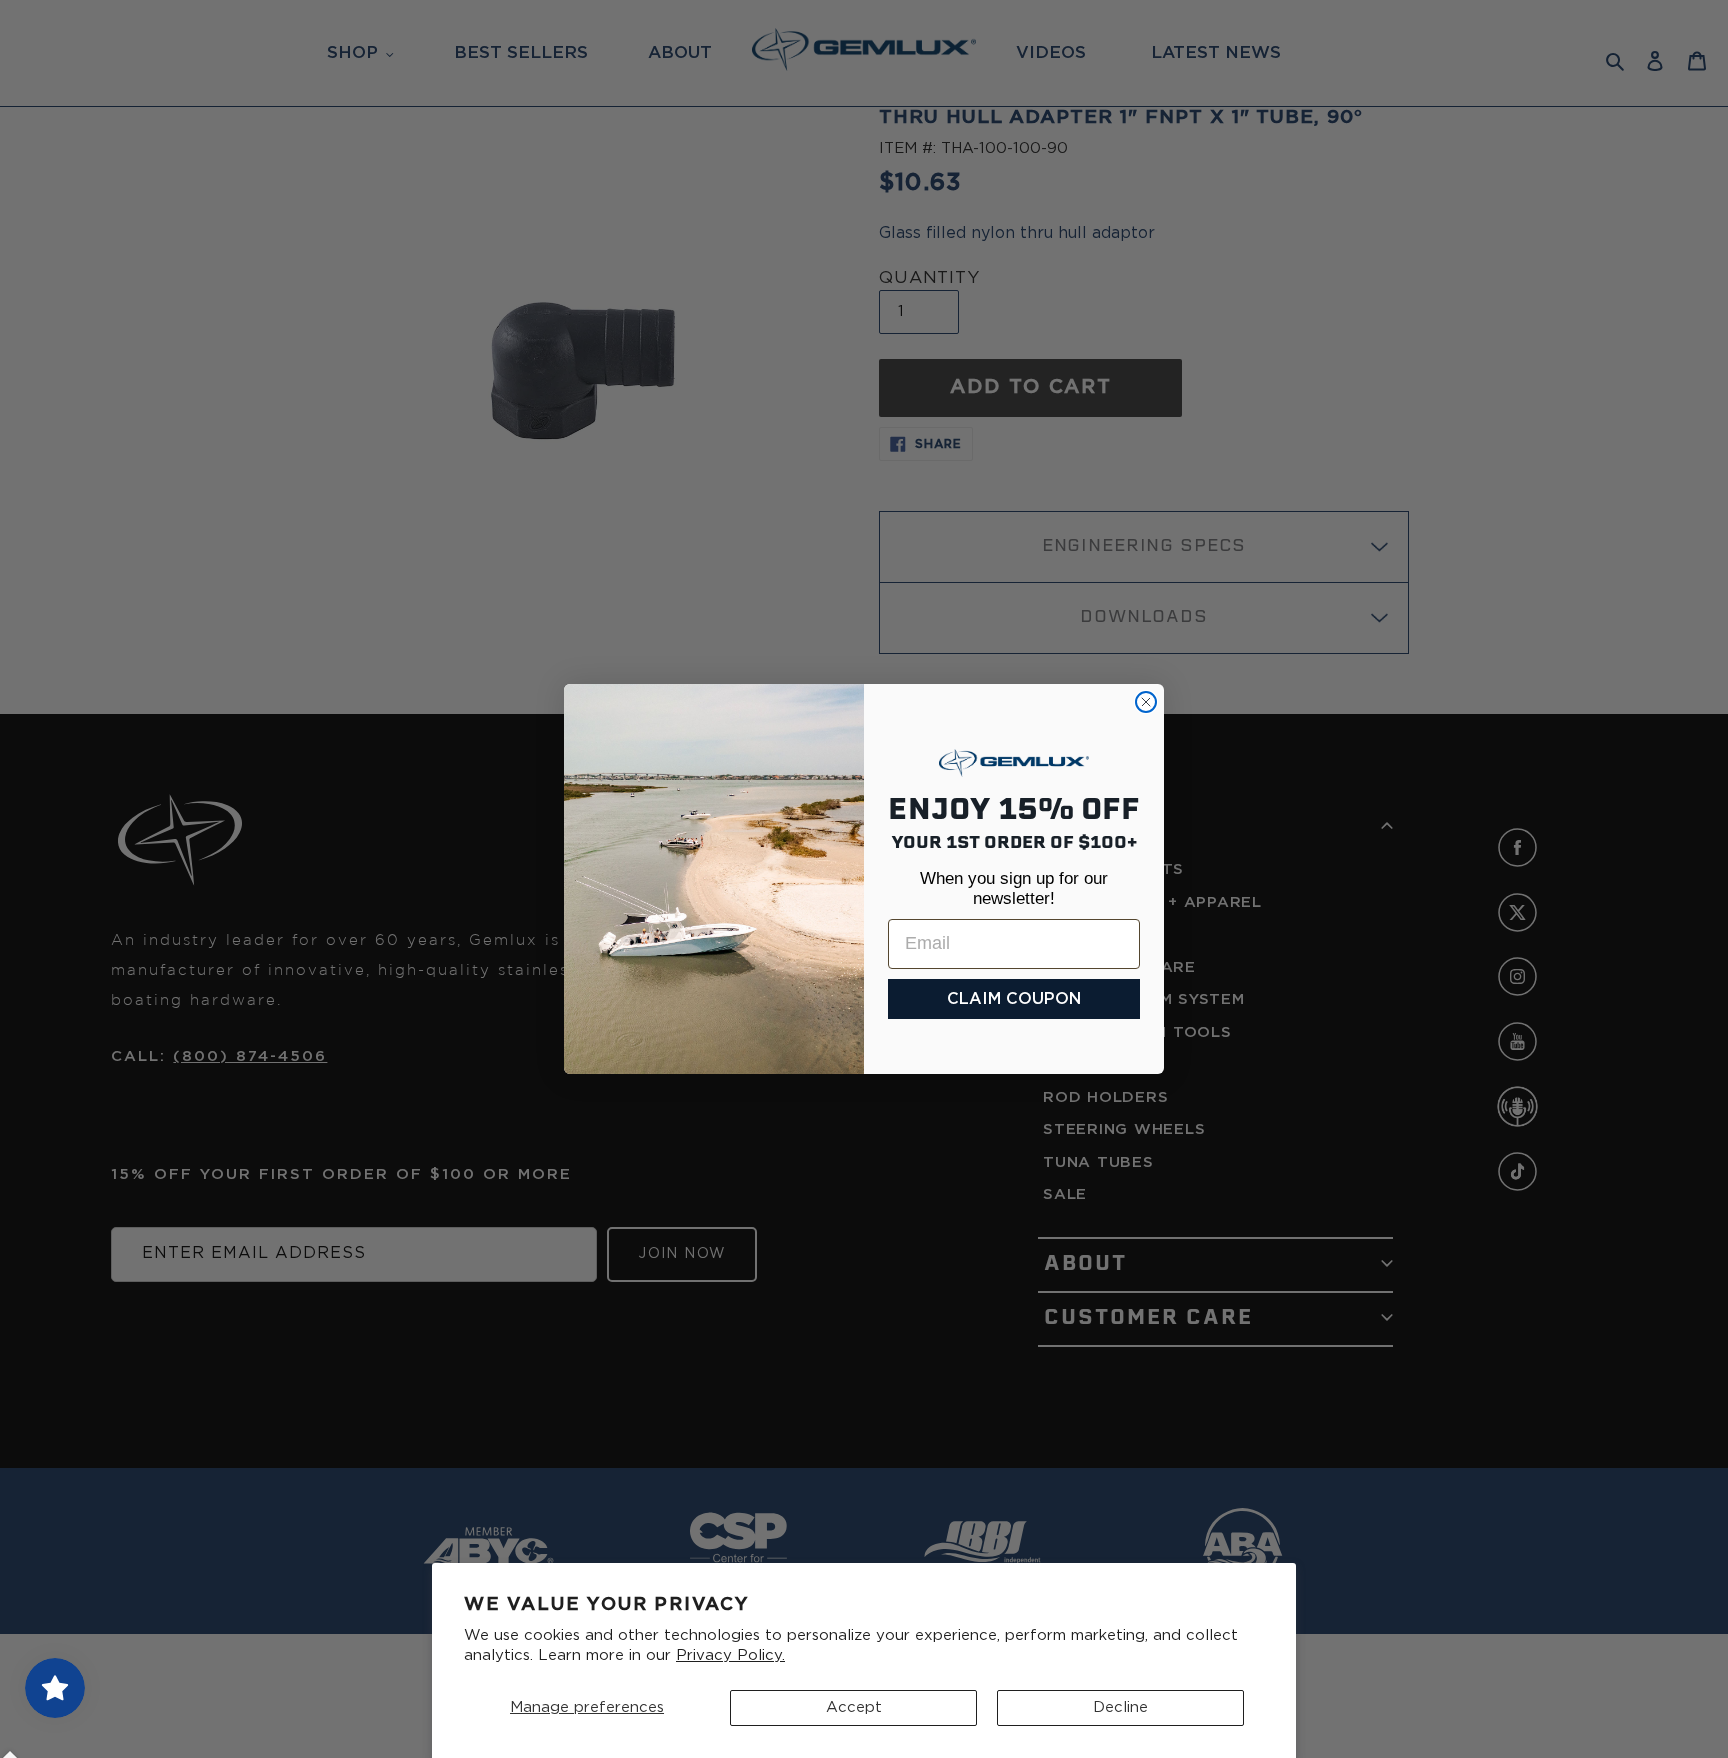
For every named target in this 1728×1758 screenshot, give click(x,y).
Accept (854, 1707)
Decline (1120, 1707)
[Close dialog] (1146, 702)
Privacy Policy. (730, 1655)
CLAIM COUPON (1014, 999)
